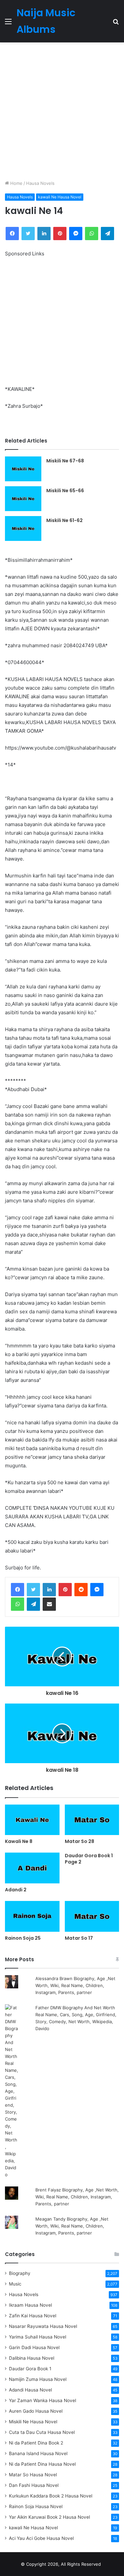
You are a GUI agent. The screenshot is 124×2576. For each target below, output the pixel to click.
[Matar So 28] (92, 1820)
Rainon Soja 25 (23, 1938)
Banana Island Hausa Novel (38, 2453)
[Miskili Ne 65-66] (23, 499)
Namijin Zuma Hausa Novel (38, 2379)
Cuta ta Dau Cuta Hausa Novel (42, 2432)
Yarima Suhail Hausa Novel (38, 2337)
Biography (20, 2273)
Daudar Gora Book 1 (30, 2369)
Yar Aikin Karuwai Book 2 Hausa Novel (49, 2517)
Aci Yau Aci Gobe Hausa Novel (41, 2538)
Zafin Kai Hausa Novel (33, 2316)
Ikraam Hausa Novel (30, 2305)
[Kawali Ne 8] (32, 1820)
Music (15, 2284)
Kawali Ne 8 (19, 1841)
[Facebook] (18, 1590)
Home (16, 183)
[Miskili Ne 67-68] (23, 469)
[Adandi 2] (32, 1868)
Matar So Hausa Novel (33, 2475)
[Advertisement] (62, 111)
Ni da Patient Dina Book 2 (36, 2443)
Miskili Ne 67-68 (65, 461)
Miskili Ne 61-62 (64, 520)
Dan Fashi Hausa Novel (34, 2485)
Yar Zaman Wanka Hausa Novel (42, 2400)
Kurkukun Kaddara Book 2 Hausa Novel (51, 2496)
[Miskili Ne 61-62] (23, 528)
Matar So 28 (80, 1841)
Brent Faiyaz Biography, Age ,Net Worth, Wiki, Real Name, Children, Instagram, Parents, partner (77, 2197)
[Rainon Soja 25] (32, 1916)
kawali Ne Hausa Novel (60, 197)
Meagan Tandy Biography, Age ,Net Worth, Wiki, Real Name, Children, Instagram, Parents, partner (72, 2226)
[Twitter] (33, 1590)
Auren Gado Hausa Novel (36, 2411)
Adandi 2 (16, 1890)
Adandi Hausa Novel (30, 2390)
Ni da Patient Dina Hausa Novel (42, 2464)
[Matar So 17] (92, 1916)
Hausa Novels (40, 183)
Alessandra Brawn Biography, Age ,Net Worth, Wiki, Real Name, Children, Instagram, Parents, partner (75, 1985)
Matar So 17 (79, 1938)
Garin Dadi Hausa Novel (34, 2347)
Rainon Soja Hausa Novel (36, 2506)
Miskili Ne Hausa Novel (33, 2422)
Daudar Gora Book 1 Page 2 (89, 1859)
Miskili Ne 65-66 (65, 491)
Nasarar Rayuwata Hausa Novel (43, 2326)
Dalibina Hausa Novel (32, 2358)
